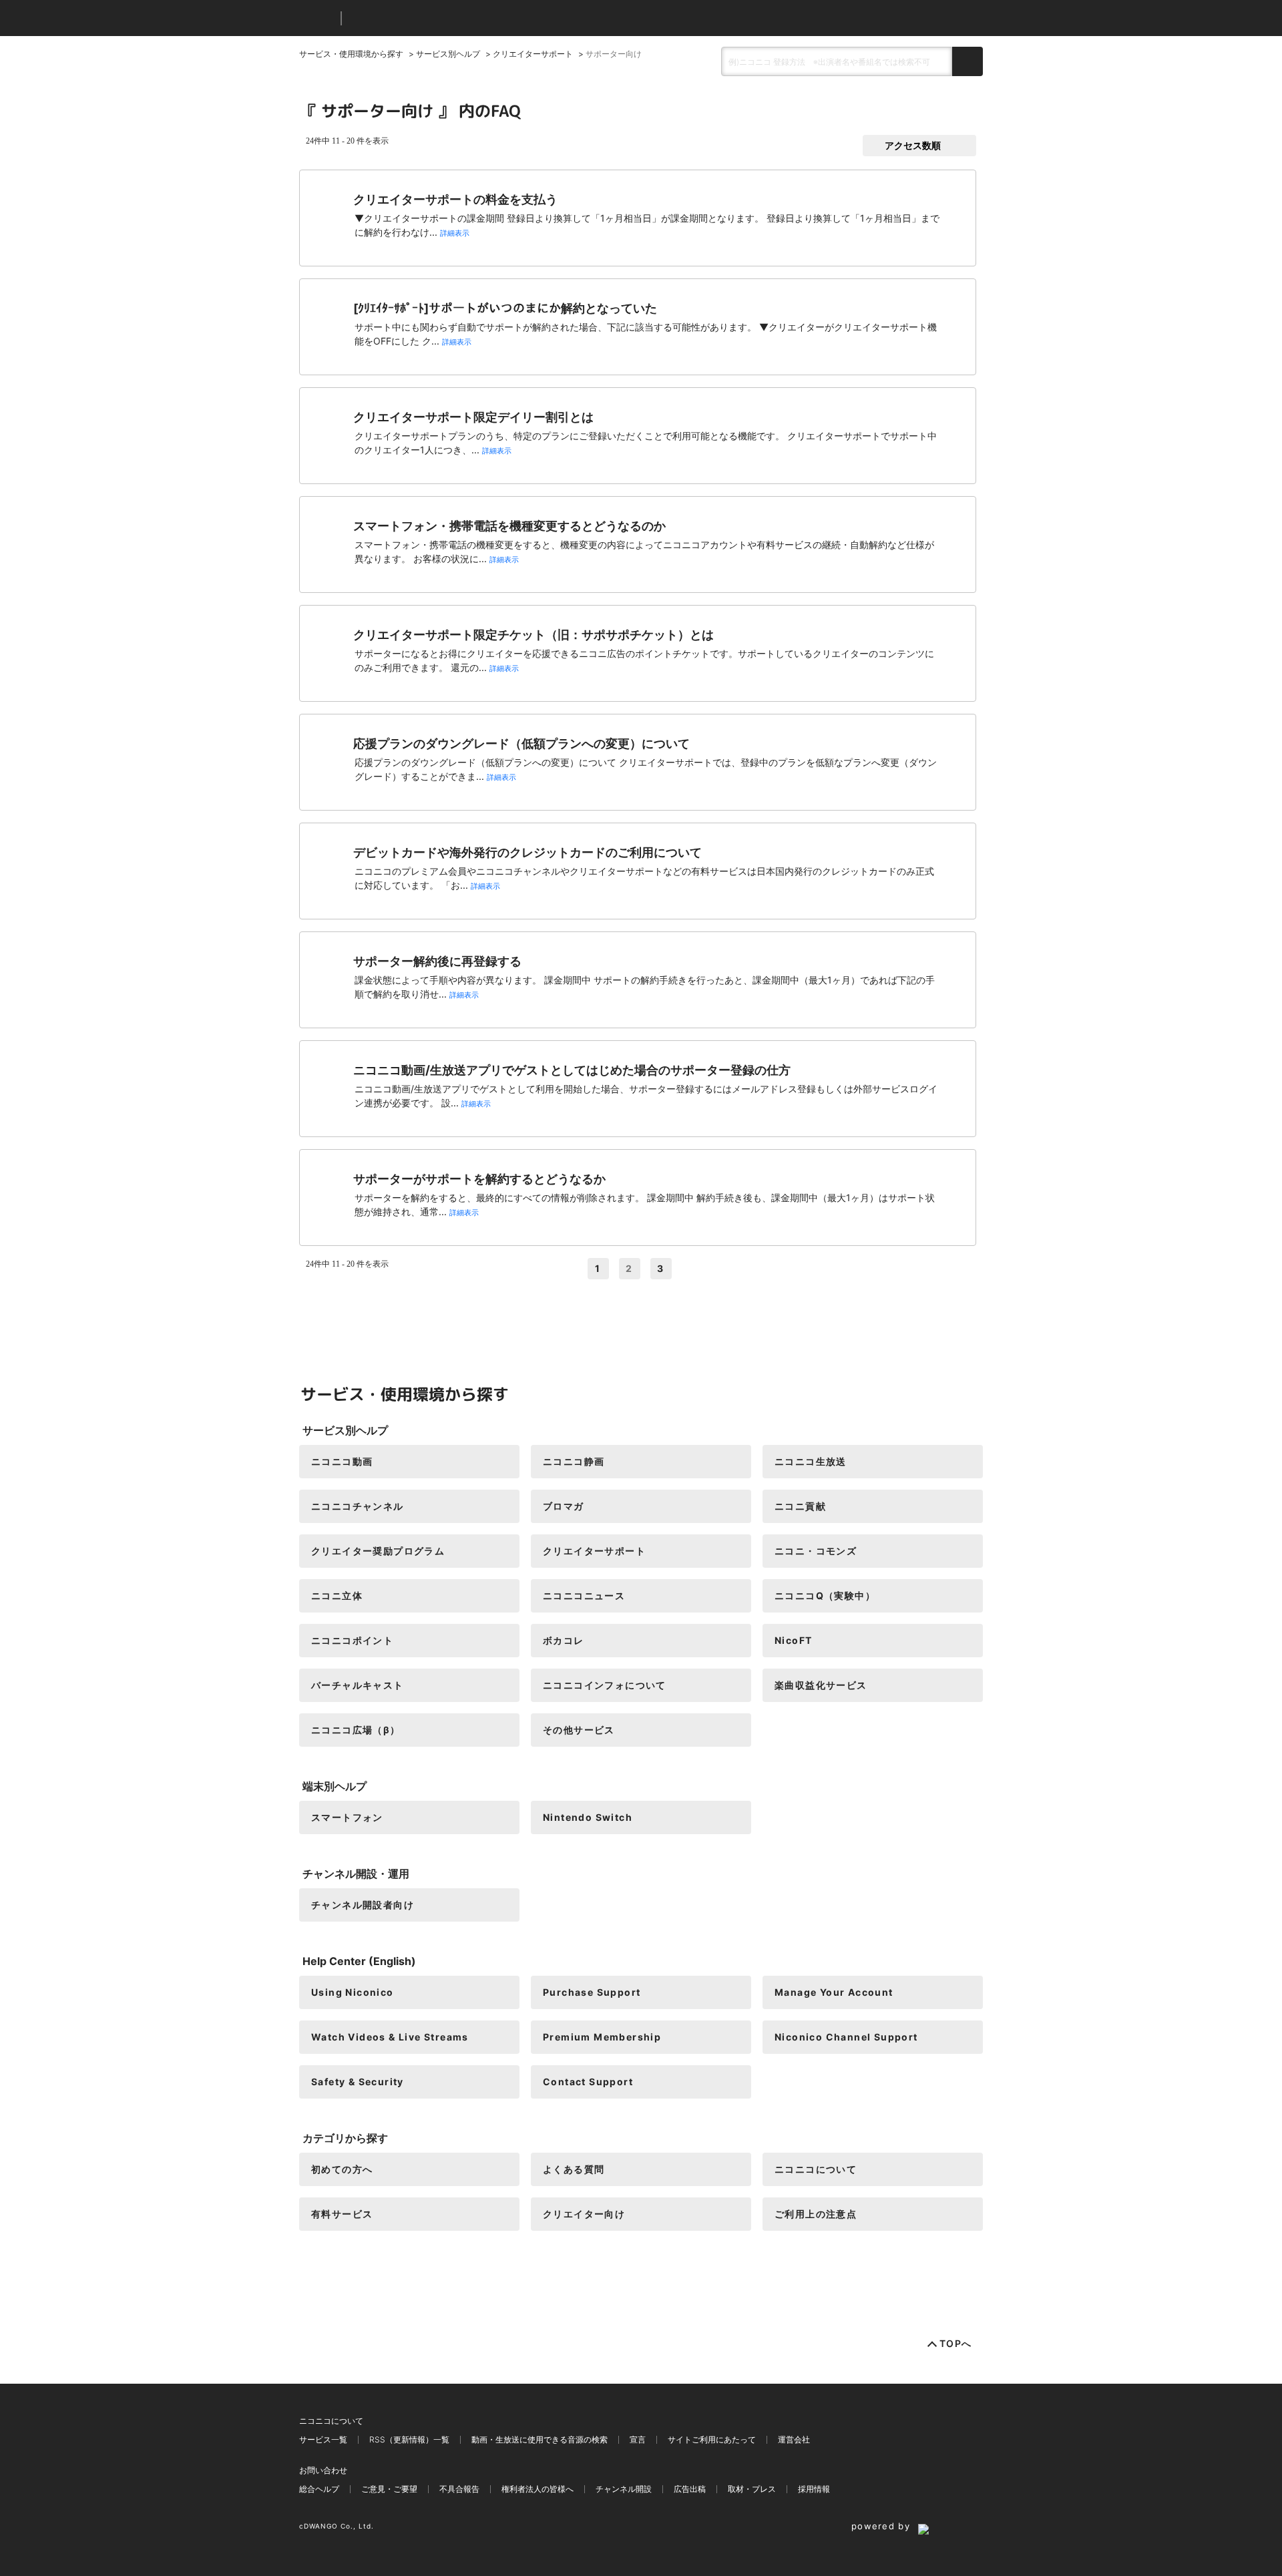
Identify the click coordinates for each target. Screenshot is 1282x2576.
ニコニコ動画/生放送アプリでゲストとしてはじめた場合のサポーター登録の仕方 (572, 1070)
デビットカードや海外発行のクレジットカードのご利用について (527, 852)
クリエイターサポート (533, 54)
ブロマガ (564, 1506)
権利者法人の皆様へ (538, 2489)
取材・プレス (752, 2489)
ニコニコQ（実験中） (825, 1595)
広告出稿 (690, 2489)
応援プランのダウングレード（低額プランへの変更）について (521, 743)
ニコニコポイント (352, 1640)
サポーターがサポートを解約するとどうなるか (479, 1179)
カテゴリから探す (345, 2138)
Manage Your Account (834, 1992)
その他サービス (579, 1730)
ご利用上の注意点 (816, 2214)
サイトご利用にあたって (712, 2439)
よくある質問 (574, 2169)
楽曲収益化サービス (821, 1685)
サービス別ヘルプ (448, 54)
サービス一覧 (323, 2439)
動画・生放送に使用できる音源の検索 (540, 2439)
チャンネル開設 (624, 2489)
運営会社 (794, 2439)
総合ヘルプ (319, 2489)
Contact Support (588, 2082)
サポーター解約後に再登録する (437, 961)
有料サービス (342, 2214)
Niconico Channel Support (846, 2037)
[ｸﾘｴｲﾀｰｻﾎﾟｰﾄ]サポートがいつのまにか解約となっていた (505, 308)
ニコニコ (317, 18)
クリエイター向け (584, 2214)
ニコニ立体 (337, 1595)
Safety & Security (358, 2082)
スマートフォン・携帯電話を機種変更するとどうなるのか (509, 526)
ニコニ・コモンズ (816, 1551)
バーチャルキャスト (358, 1685)
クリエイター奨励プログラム (378, 1551)
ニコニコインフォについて (605, 1685)
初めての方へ (342, 2169)
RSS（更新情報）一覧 (409, 2439)
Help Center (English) (359, 1961)
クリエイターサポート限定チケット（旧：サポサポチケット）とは (533, 635)
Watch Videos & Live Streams (390, 2037)
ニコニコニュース (584, 1595)
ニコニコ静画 (574, 1461)
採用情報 (814, 2489)
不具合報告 (459, 2489)
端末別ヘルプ (335, 1786)
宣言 (638, 2439)
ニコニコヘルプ (422, 18)
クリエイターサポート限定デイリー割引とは (473, 417)
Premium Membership (602, 2037)
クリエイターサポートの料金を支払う (455, 199)
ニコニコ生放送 (811, 1461)
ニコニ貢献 (800, 1506)
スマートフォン (347, 1817)
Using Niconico (353, 1992)
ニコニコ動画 (342, 1461)
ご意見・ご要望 (389, 2489)
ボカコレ (564, 1640)
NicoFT (793, 1640)
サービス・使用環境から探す (351, 54)
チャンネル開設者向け (363, 1905)
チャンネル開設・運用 (356, 1874)
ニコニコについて (816, 2169)
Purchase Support (592, 1992)
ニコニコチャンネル (358, 1506)
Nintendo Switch (588, 1817)
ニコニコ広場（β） (356, 1730)
